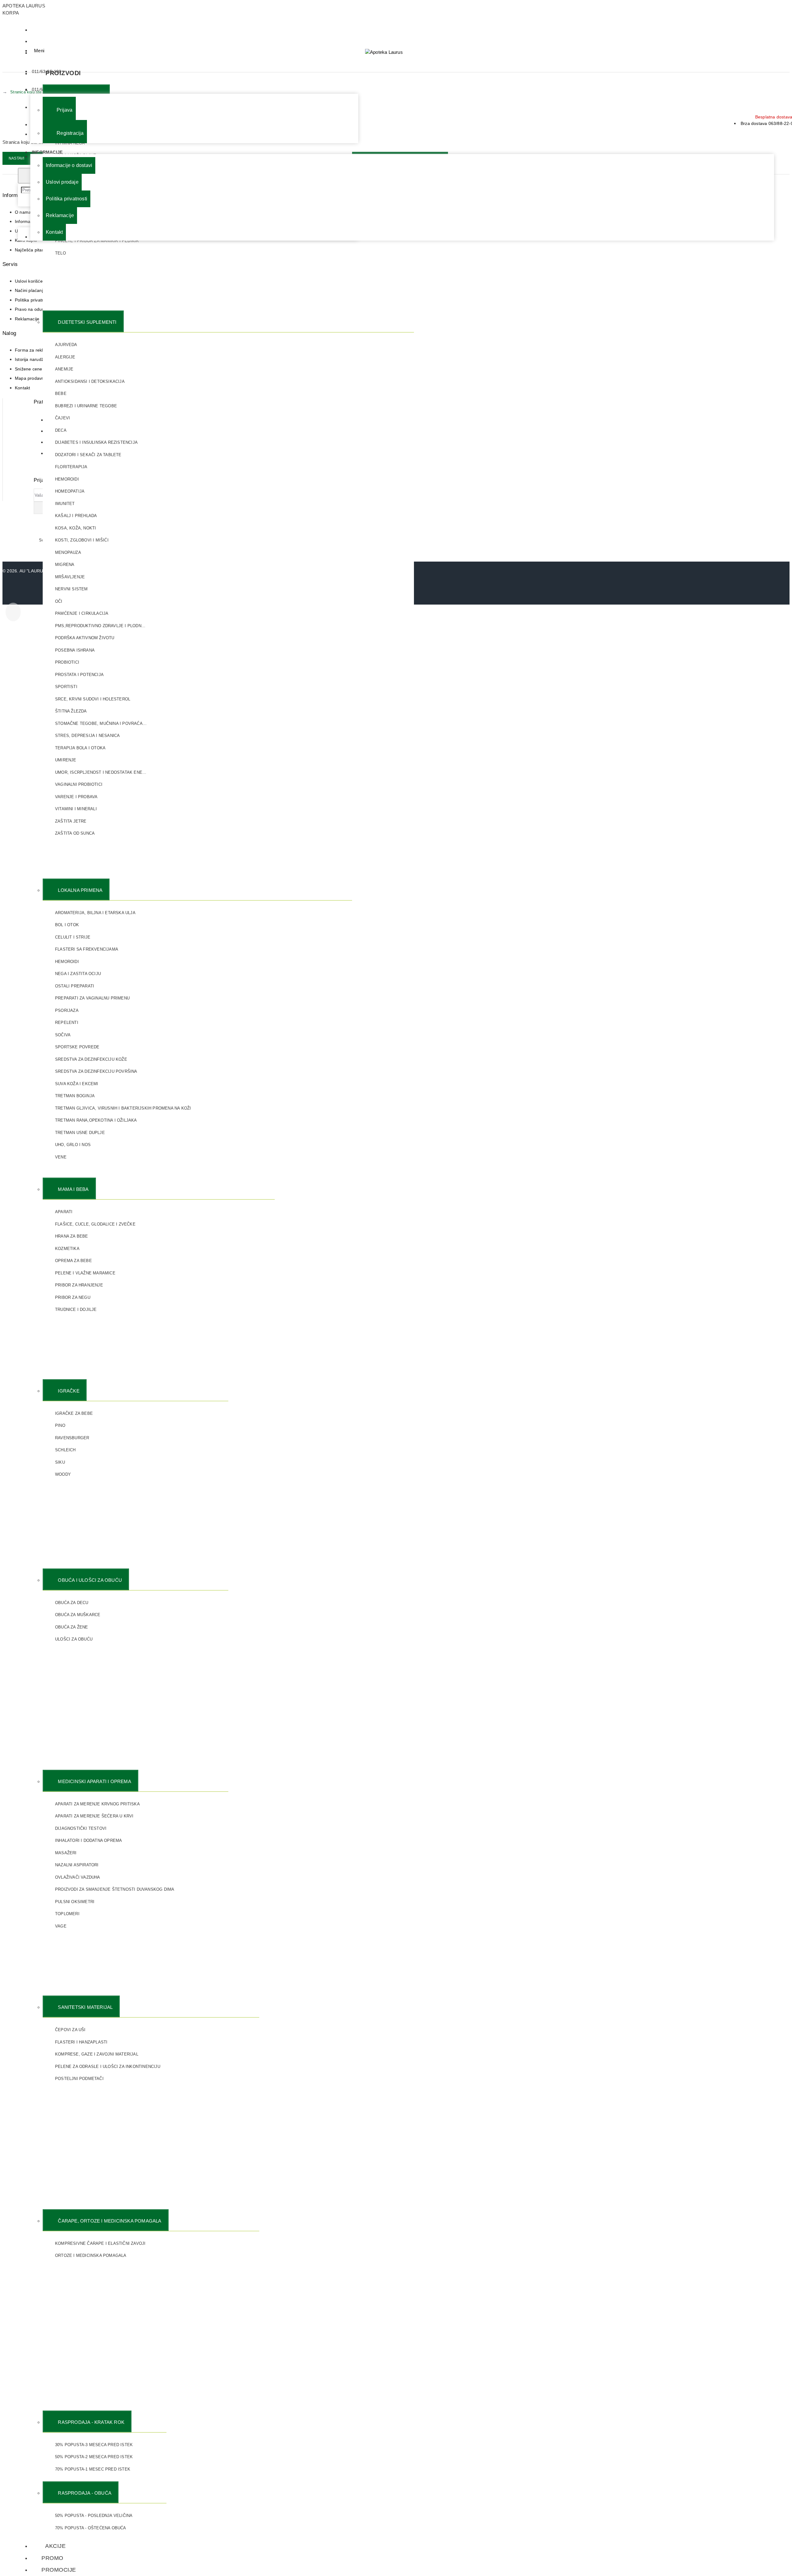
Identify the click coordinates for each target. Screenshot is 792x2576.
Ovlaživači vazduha (78, 1877)
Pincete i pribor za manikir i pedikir (97, 241)
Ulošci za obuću (74, 1639)
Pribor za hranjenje (79, 1285)
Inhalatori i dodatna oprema (88, 1840)
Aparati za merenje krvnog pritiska (97, 1804)
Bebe (61, 394)
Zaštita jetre (71, 821)
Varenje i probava (76, 797)
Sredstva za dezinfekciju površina (96, 1071)
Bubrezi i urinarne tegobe (86, 406)
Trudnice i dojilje (76, 1309)
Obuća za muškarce (78, 1615)
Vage (61, 1926)
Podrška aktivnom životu (85, 638)
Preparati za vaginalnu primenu (92, 998)
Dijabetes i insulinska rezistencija (96, 442)
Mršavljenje (70, 577)
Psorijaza (67, 1010)
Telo (60, 253)
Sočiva (63, 1035)
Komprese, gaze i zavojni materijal (97, 2054)
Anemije (64, 369)
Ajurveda (66, 345)
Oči (59, 601)
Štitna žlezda (71, 711)
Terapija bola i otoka (80, 748)
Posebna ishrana (75, 650)
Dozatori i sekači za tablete (88, 455)
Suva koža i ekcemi (77, 1084)
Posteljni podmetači (79, 2079)
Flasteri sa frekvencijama (87, 949)
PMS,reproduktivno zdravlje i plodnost (101, 626)
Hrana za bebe (72, 1236)
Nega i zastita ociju (78, 974)
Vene (61, 1157)
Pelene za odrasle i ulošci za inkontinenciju (108, 2067)
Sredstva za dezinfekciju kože (91, 1059)
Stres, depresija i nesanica (87, 736)
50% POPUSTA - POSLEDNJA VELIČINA (94, 2516)
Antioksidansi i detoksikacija (90, 381)
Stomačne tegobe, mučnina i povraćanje (101, 723)
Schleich (65, 1450)
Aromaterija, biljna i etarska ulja (95, 913)
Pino (60, 1425)
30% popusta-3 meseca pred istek (94, 2445)
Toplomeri (67, 1914)
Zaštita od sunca (75, 833)
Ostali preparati (75, 986)
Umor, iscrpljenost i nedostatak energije (101, 772)
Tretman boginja (75, 1096)
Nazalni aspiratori (77, 1865)
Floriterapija (71, 467)
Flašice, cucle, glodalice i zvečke (95, 1224)
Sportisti (66, 687)
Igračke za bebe (74, 1413)
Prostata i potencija (79, 675)
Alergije (65, 357)
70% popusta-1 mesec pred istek (93, 2469)
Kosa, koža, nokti (75, 528)
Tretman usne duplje (80, 1133)
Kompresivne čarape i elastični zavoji (100, 2243)
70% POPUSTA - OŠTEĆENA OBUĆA (91, 2528)
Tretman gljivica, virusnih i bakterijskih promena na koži (123, 1108)
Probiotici (67, 662)
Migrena (65, 565)
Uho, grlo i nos (73, 1145)
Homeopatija (70, 491)
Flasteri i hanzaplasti (81, 2042)
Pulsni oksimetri (75, 1902)
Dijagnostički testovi (81, 1828)
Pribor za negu (73, 1297)
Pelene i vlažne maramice (85, 1273)
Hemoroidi (67, 479)
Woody (63, 1474)
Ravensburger (72, 1438)
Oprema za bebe (73, 1261)
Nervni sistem (71, 589)
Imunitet (65, 504)
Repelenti (67, 1023)
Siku (60, 1462)
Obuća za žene (72, 1627)
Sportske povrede (77, 1047)
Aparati (64, 1212)
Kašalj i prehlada (76, 516)
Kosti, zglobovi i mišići (82, 540)
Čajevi (62, 418)
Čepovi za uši (70, 2030)
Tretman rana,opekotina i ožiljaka (96, 1120)
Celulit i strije (73, 937)
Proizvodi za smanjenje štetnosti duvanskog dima (115, 1889)
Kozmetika (67, 1249)
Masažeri (66, 1853)
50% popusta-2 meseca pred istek (94, 2457)
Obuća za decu (72, 1603)
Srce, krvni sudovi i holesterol (93, 699)
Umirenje (66, 760)
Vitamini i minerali (76, 809)
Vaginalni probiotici (79, 784)
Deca (61, 430)
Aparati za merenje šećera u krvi (94, 1816)
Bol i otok (67, 925)
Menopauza (68, 552)
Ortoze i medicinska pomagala (91, 2255)
